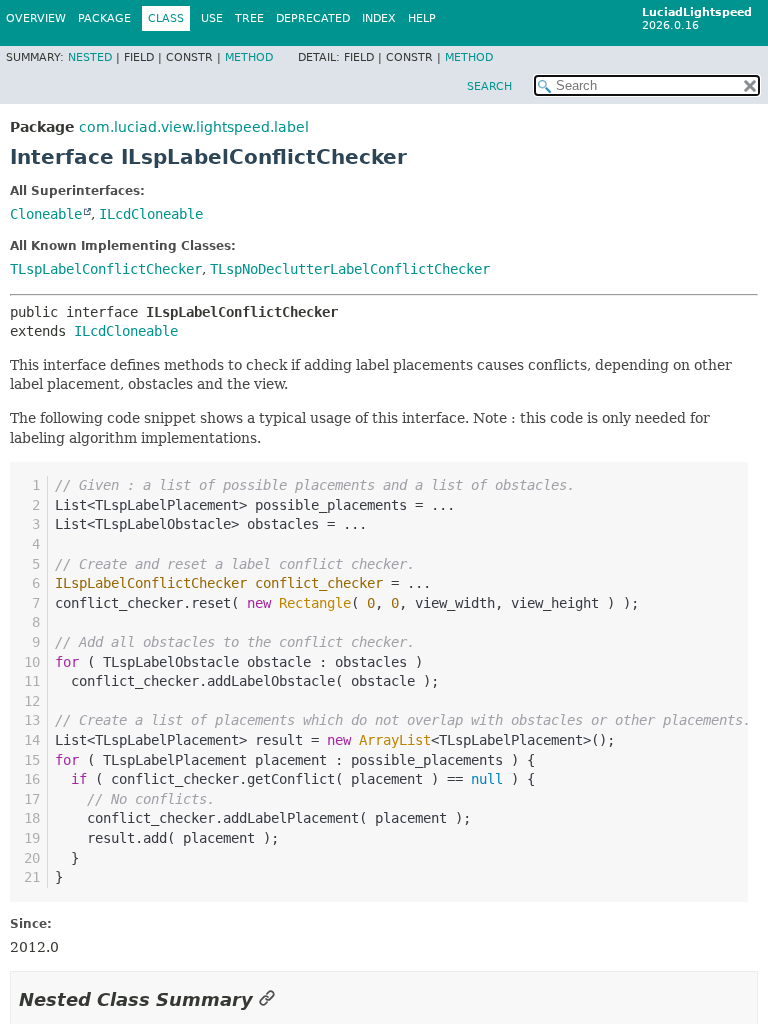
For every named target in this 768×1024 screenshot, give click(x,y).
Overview (36, 18)
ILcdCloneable (151, 214)
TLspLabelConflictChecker (106, 269)
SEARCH (489, 86)
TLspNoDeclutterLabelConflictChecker (350, 269)
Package (104, 18)
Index (379, 18)
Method (249, 57)
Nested (90, 57)
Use (212, 18)
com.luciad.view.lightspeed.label (194, 127)
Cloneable (46, 214)
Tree (249, 18)
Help (422, 18)
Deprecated (313, 18)
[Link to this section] (267, 999)
